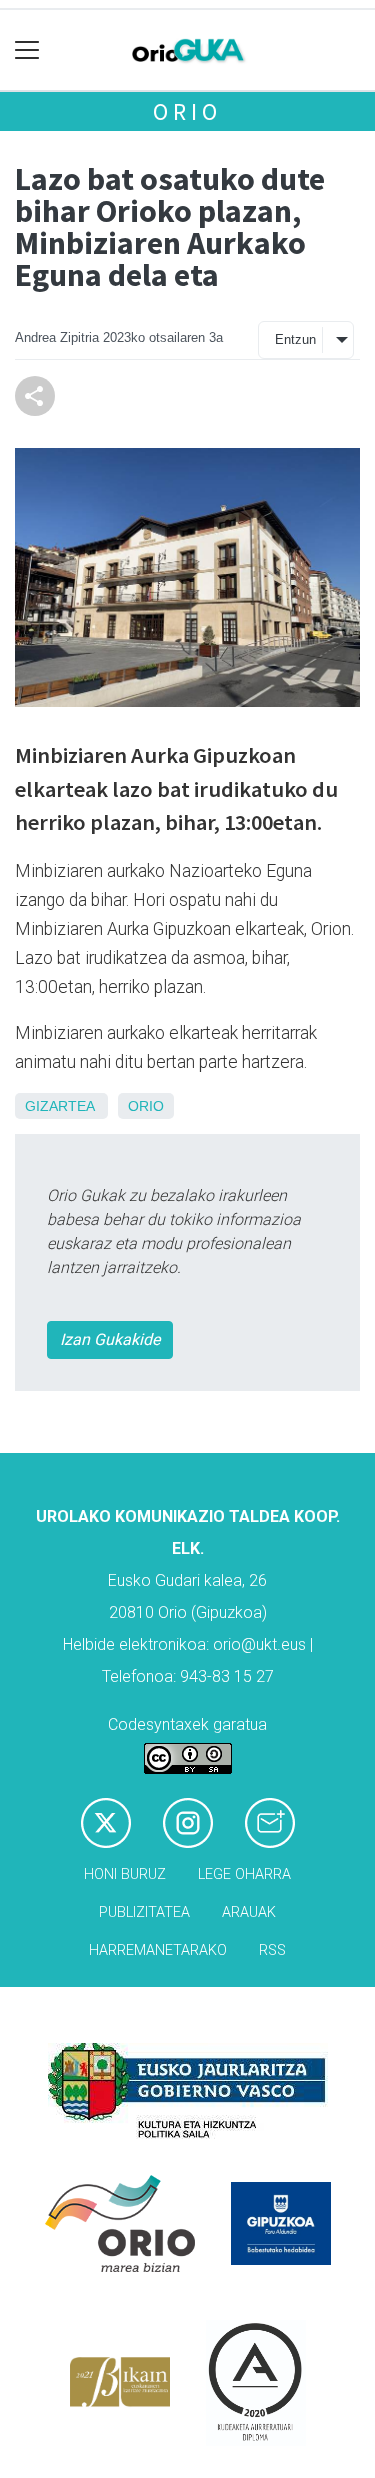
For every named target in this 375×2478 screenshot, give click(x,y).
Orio (187, 111)
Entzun (295, 339)
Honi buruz (125, 1874)
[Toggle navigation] (27, 50)
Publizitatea (144, 1912)
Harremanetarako (158, 1950)
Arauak (249, 1912)
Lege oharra (244, 1874)
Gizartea (59, 1106)
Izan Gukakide (110, 1339)
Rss (272, 1950)
